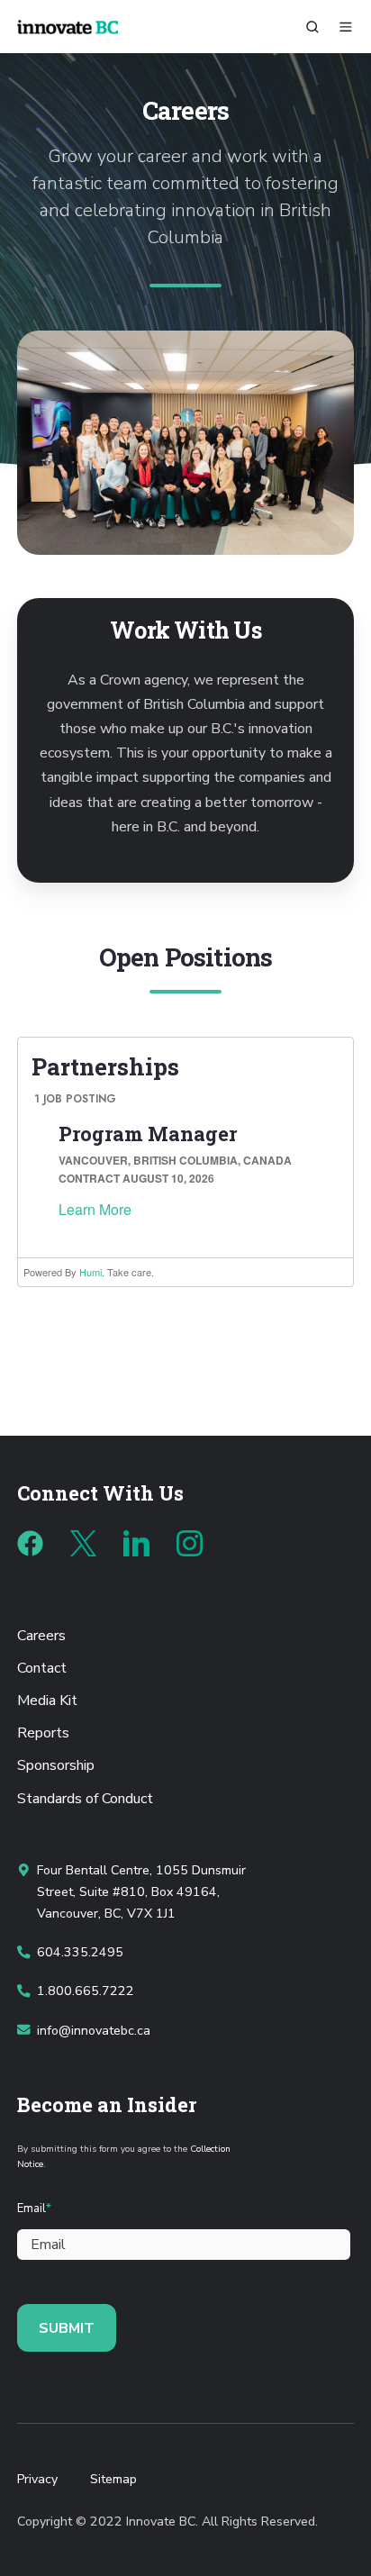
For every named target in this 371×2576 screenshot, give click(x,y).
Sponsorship (56, 1765)
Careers (41, 1636)
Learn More (95, 1209)
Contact (42, 1668)
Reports (43, 1733)
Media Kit (47, 1701)
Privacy (37, 2479)
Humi (90, 1272)
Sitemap (113, 2479)
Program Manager (148, 1134)
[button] (312, 27)
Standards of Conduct (85, 1799)
